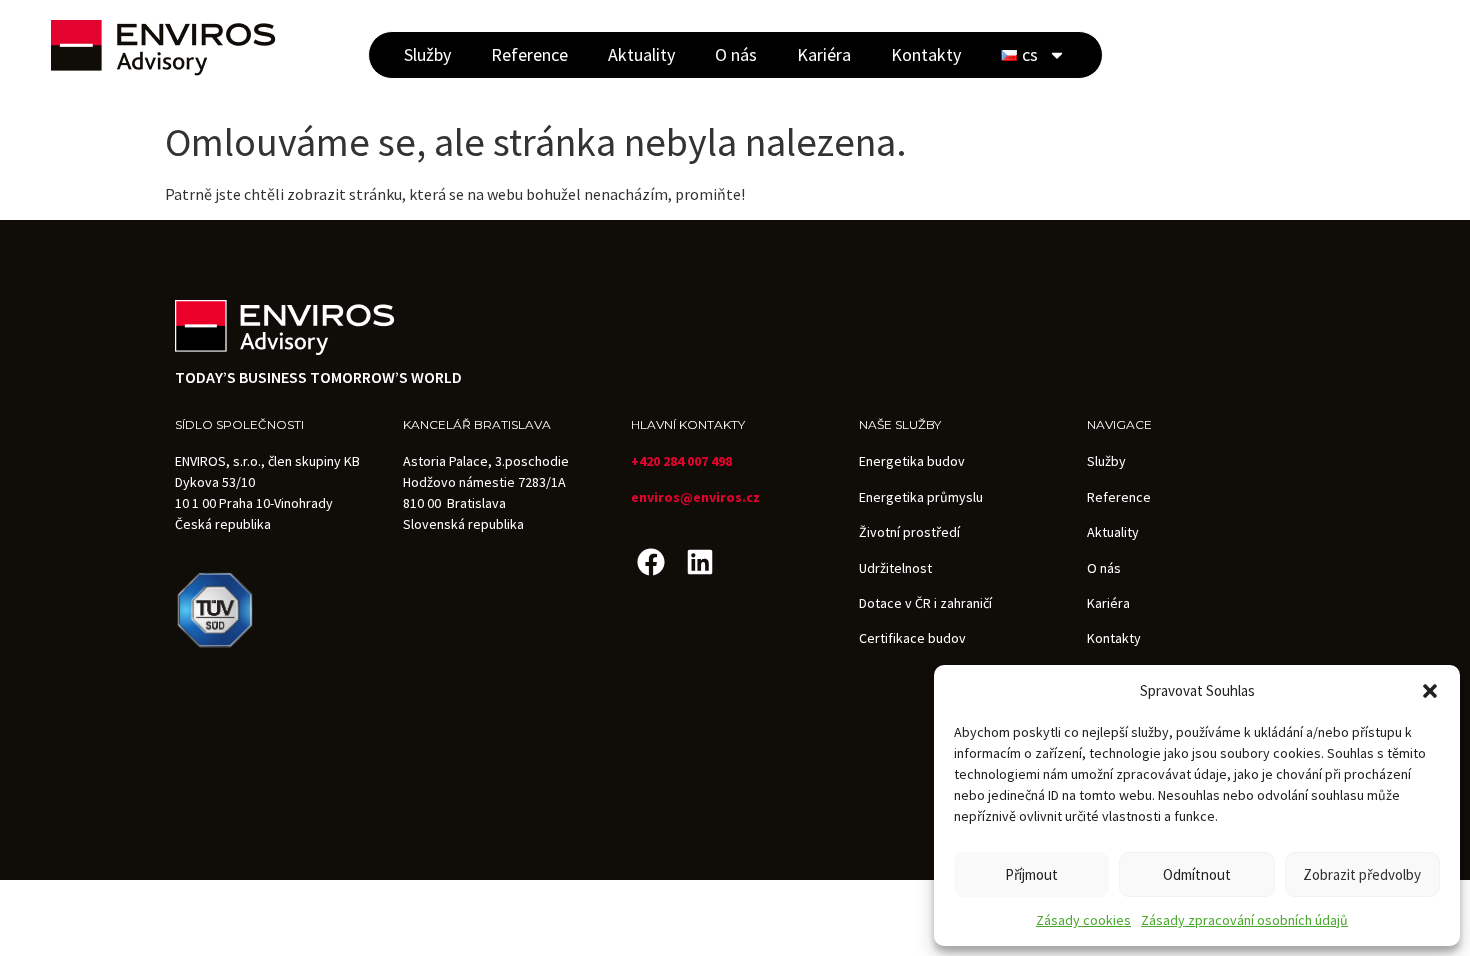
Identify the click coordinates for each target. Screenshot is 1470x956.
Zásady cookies (1083, 920)
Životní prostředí (909, 532)
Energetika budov (912, 461)
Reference (529, 54)
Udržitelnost (895, 568)
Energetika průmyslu (921, 497)
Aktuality (641, 54)
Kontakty (926, 54)
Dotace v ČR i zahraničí (925, 603)
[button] (1430, 691)
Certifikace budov (912, 638)
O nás (736, 54)
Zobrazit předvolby (1362, 874)
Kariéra (824, 54)
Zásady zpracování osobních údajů (1244, 920)
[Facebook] (650, 561)
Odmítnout (1197, 874)
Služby (427, 54)
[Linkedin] (699, 561)
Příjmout (1031, 874)
